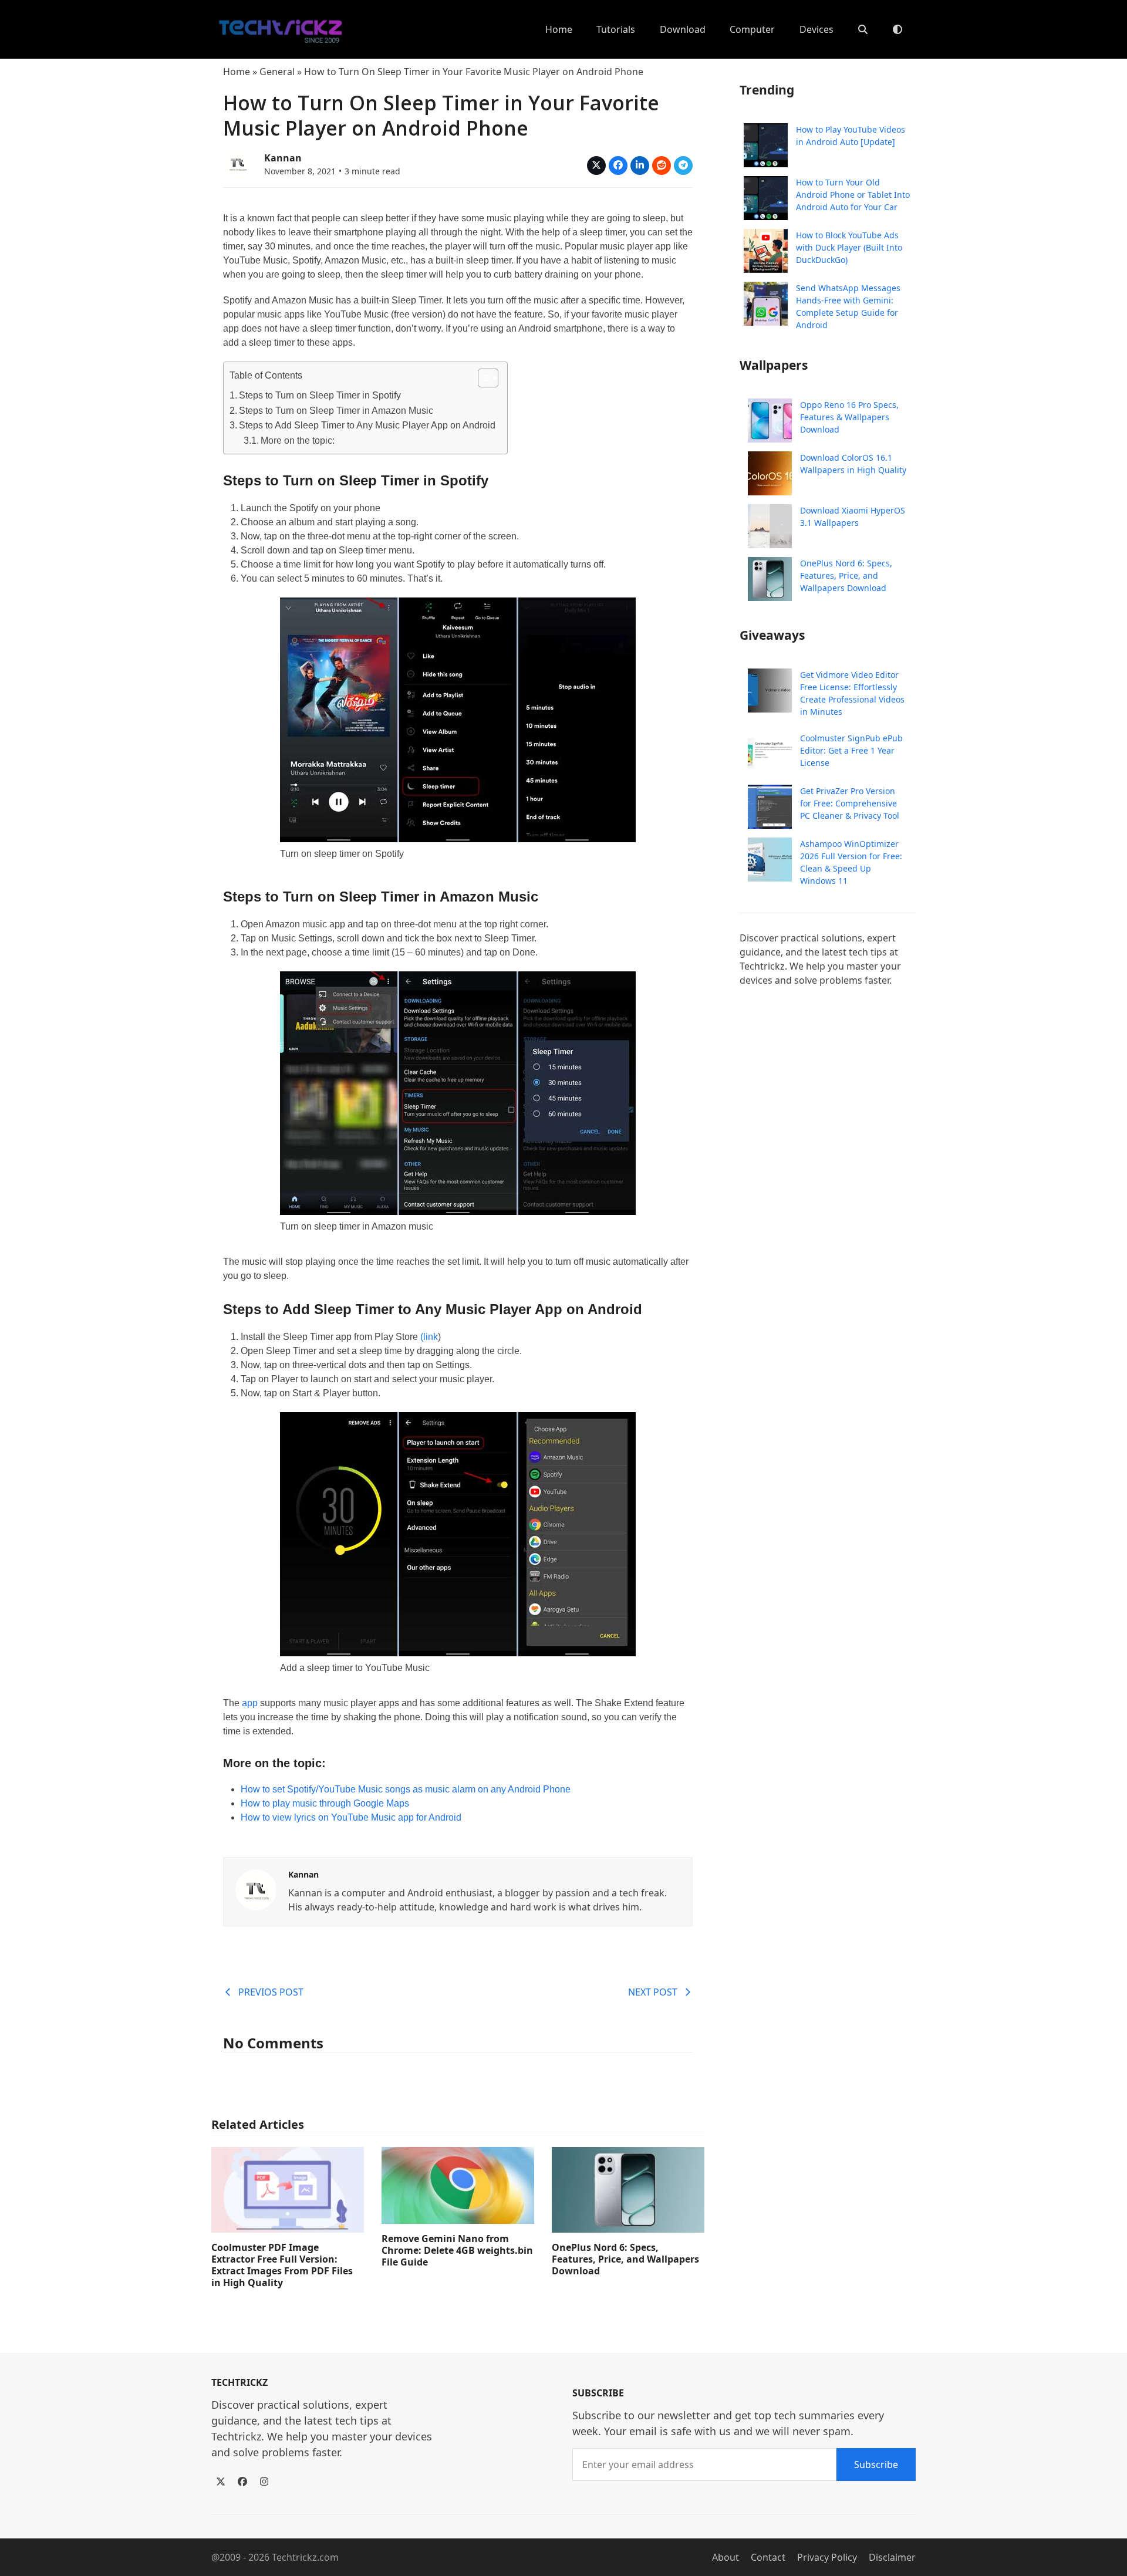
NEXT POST (653, 1992)
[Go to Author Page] (238, 163)
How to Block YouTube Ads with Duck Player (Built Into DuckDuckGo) (849, 247)
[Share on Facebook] (618, 166)
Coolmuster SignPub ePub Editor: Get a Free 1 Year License (851, 750)
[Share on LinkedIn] (640, 166)
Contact (768, 2557)
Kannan (283, 158)
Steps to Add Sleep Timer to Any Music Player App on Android (367, 425)
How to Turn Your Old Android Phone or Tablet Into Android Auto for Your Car (853, 195)
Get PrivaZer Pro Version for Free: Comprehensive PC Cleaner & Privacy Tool (850, 803)
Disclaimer (892, 2557)
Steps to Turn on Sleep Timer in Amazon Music (336, 411)
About (726, 2557)
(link (429, 1337)
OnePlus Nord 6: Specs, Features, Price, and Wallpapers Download (625, 2259)
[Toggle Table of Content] (482, 378)
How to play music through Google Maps (325, 1803)
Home (237, 72)
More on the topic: (298, 440)
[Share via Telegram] (683, 166)
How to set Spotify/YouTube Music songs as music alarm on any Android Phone (406, 1789)
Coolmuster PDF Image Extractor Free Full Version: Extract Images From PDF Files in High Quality (282, 2265)
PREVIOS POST (271, 1992)
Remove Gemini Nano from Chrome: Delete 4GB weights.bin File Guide (457, 2250)
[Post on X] (596, 166)
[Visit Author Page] (256, 1889)
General (277, 72)
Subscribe (876, 2464)
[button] (863, 29)
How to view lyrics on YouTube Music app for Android (351, 1817)
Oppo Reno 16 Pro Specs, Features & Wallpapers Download (849, 417)
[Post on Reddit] (662, 166)
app (250, 1703)
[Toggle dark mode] (897, 29)
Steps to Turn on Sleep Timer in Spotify (320, 395)
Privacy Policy (827, 2557)
